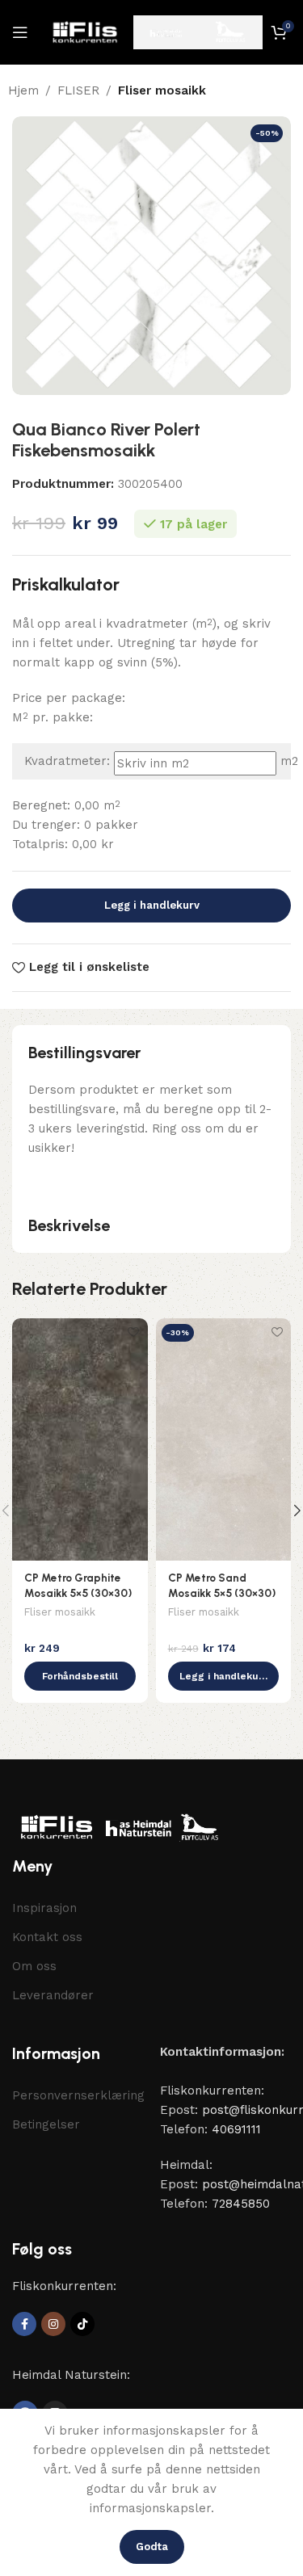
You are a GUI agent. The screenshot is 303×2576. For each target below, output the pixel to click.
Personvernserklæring (78, 2095)
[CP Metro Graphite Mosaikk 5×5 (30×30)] (80, 1439)
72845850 (241, 2204)
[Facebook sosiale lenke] (24, 2324)
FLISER (78, 90)
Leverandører (53, 1995)
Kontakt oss (47, 1937)
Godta (152, 2547)
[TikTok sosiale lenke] (82, 2324)
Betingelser (46, 2124)
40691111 (236, 2129)
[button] (80, 1676)
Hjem (23, 90)
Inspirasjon (44, 1908)
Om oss (34, 1966)
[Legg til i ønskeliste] (134, 1332)
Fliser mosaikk (162, 90)
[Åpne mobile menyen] (20, 32)
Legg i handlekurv (152, 905)
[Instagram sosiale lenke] (53, 2324)
